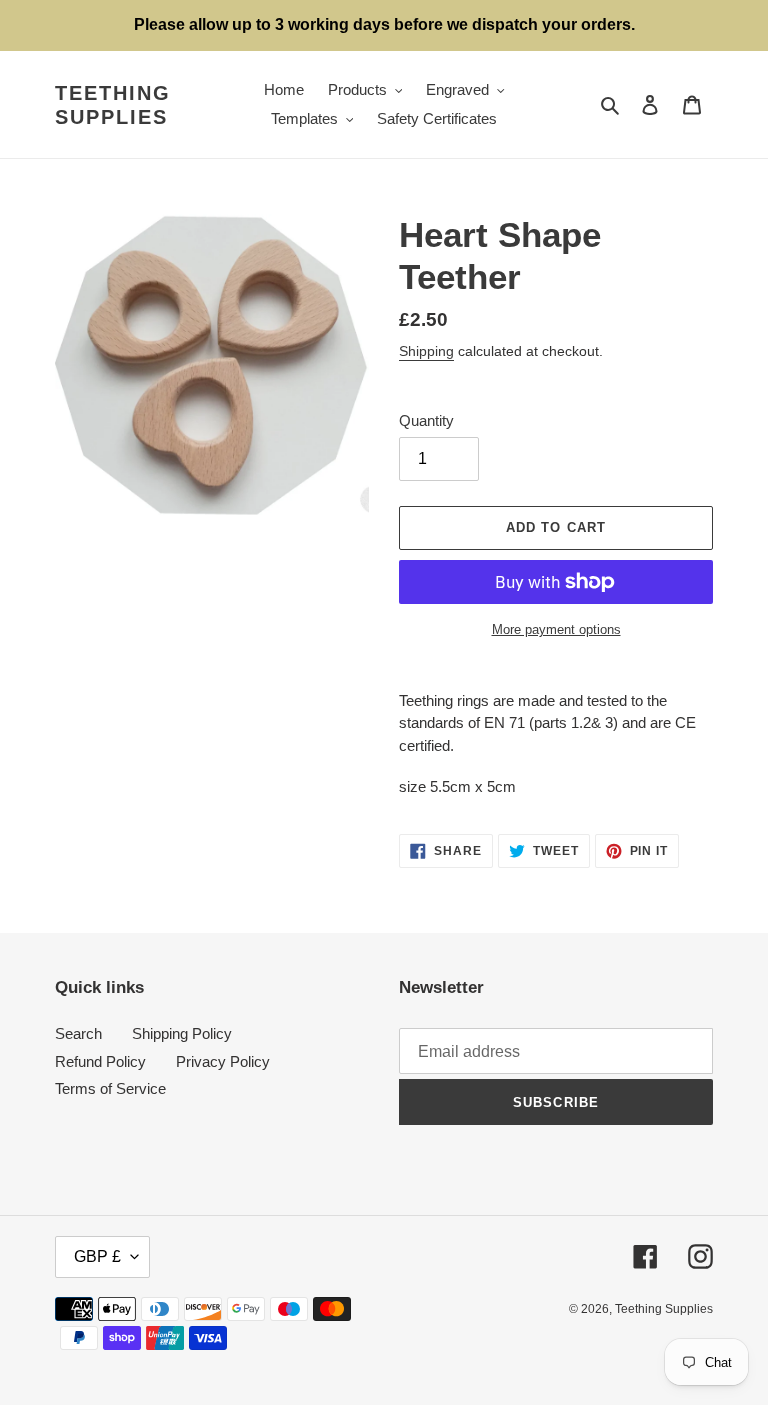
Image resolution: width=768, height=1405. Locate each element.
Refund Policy (100, 1061)
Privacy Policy (223, 1061)
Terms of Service (110, 1088)
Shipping (426, 351)
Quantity (426, 420)
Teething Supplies (113, 105)
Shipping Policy (182, 1033)
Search (78, 1033)
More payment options (556, 629)
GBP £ (97, 1256)
